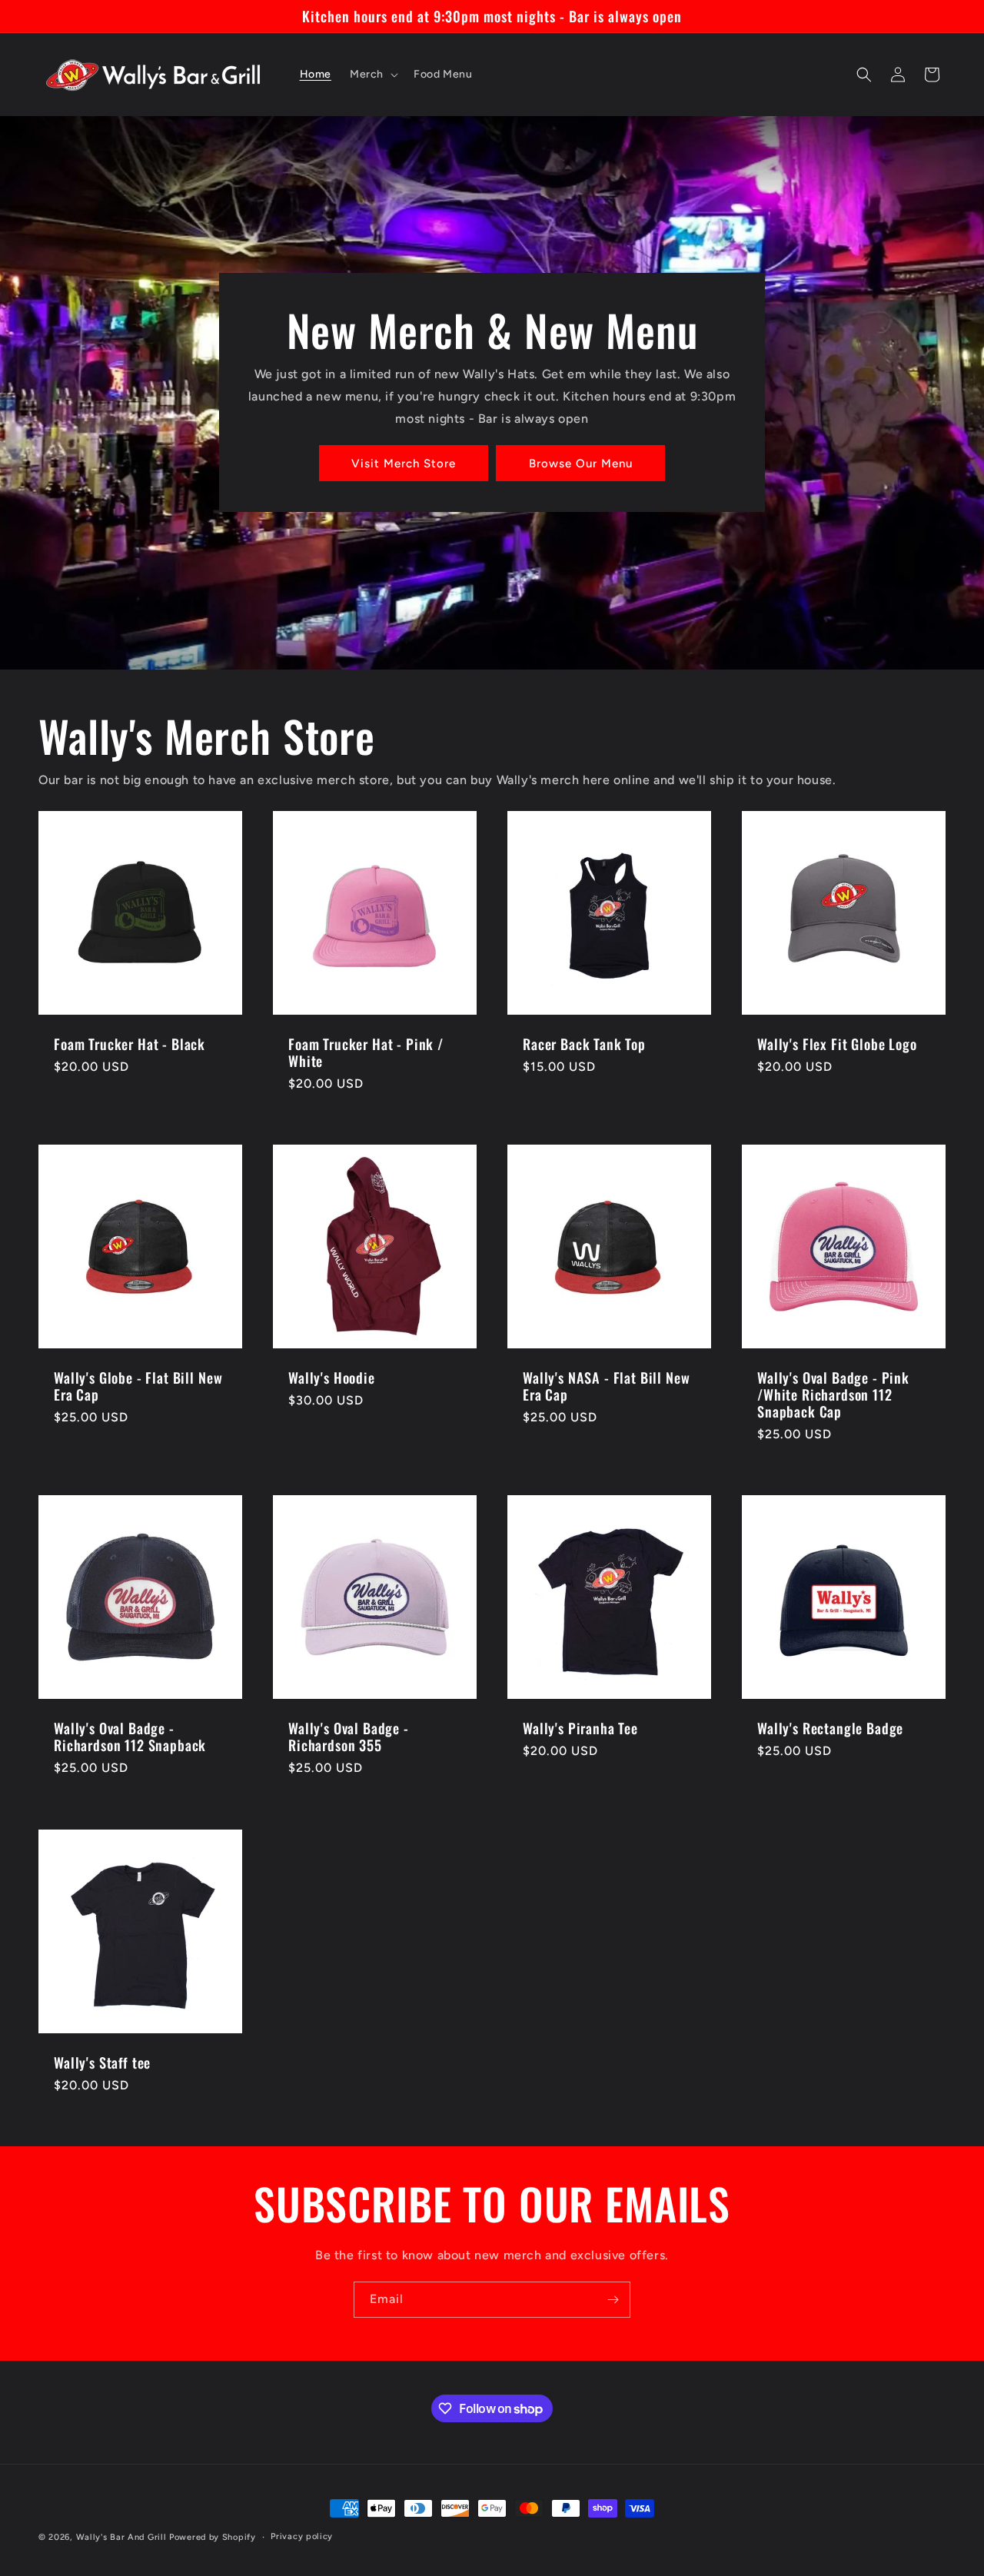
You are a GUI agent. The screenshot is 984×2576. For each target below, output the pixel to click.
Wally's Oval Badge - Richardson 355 (349, 1737)
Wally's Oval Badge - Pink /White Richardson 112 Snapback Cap (833, 1394)
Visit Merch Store (404, 464)
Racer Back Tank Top (584, 1044)
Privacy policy (302, 2536)
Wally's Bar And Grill (121, 2537)
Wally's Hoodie (332, 1378)
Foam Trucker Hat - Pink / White (366, 1052)
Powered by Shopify (213, 2537)
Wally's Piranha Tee (580, 1728)
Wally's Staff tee (102, 2062)
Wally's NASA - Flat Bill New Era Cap (607, 1386)
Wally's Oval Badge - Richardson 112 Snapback (130, 1737)
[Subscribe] (613, 2300)
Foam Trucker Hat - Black (130, 1044)
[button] (372, 75)
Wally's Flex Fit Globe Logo (837, 1044)
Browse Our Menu (581, 464)
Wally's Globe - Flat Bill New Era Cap (138, 1386)
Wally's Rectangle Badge (830, 1728)
